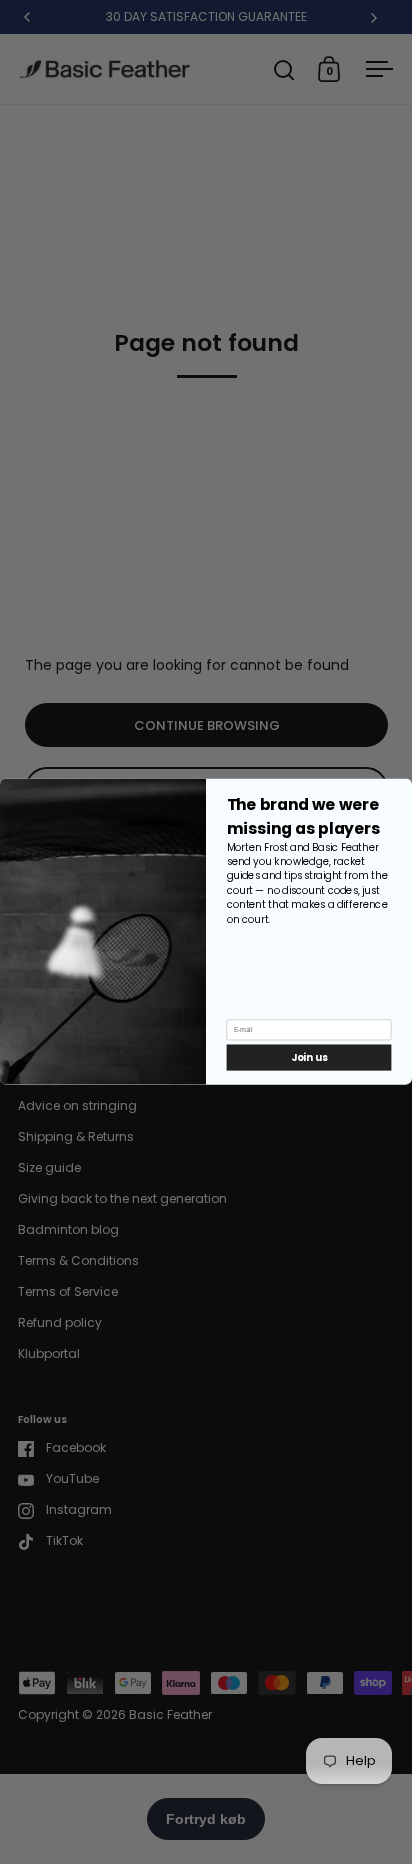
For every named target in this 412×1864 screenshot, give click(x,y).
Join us (309, 1058)
